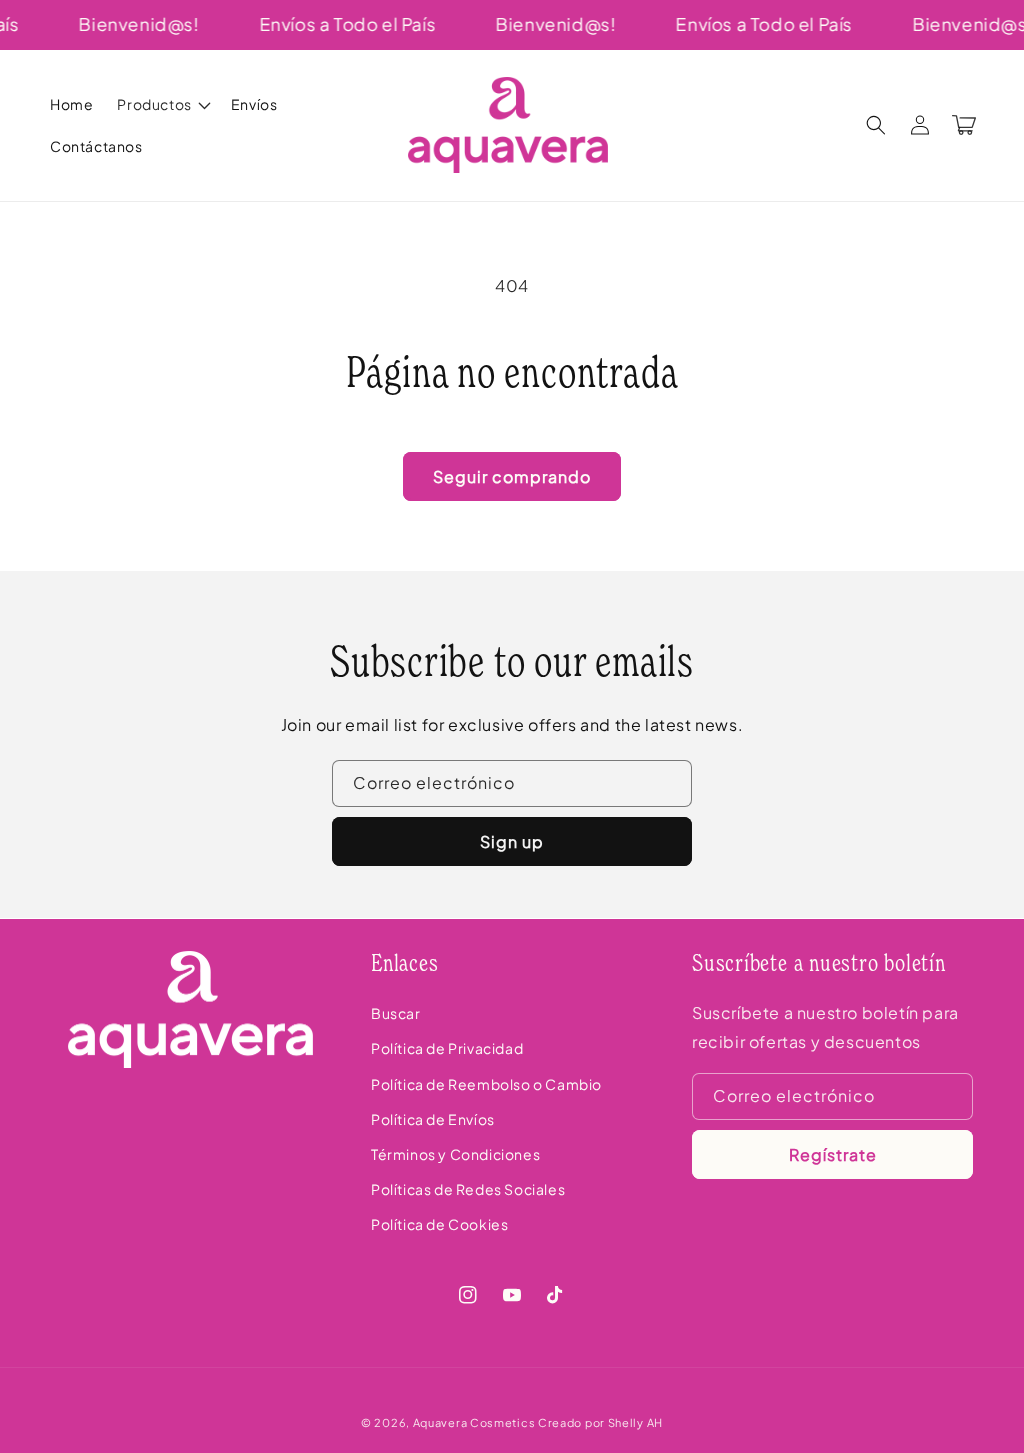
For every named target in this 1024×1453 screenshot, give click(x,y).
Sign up (512, 841)
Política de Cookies (439, 1224)
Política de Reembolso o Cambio (486, 1084)
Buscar (396, 1013)
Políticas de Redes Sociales (468, 1189)
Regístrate (833, 1154)
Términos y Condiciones (455, 1154)
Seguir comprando (512, 476)
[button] (161, 104)
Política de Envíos (433, 1119)
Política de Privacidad (447, 1048)
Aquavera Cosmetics (474, 1422)
